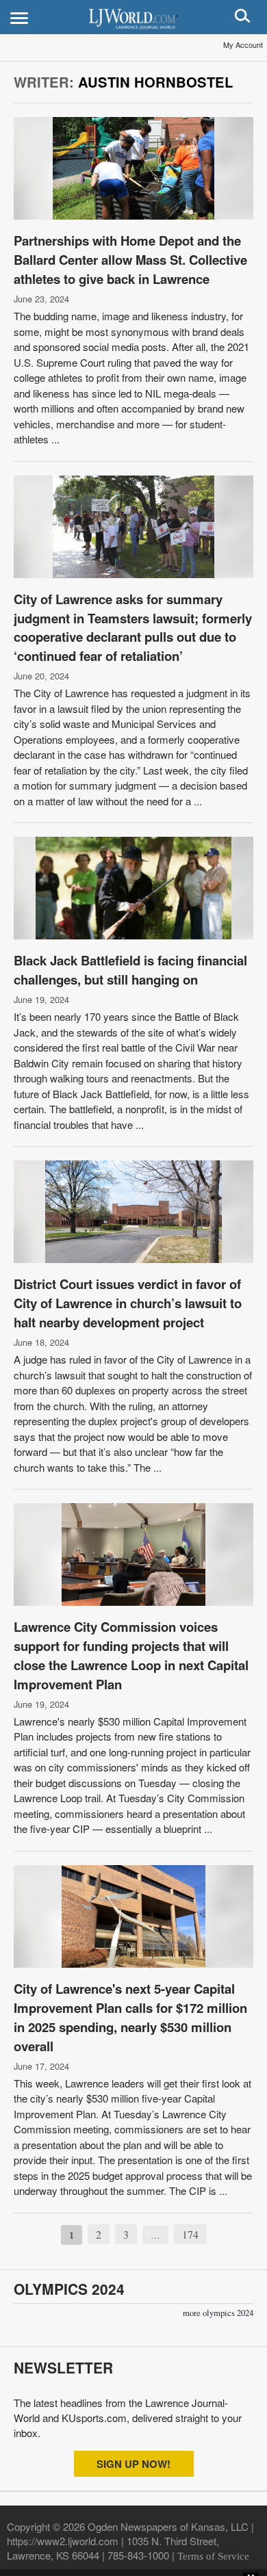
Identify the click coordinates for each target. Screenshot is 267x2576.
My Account (243, 44)
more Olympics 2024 (218, 2313)
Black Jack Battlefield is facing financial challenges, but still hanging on (130, 970)
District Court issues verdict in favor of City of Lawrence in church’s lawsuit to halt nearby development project (128, 1303)
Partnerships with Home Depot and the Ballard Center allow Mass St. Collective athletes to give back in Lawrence (130, 260)
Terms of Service (213, 2556)
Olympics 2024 (69, 2289)
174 (190, 2234)
